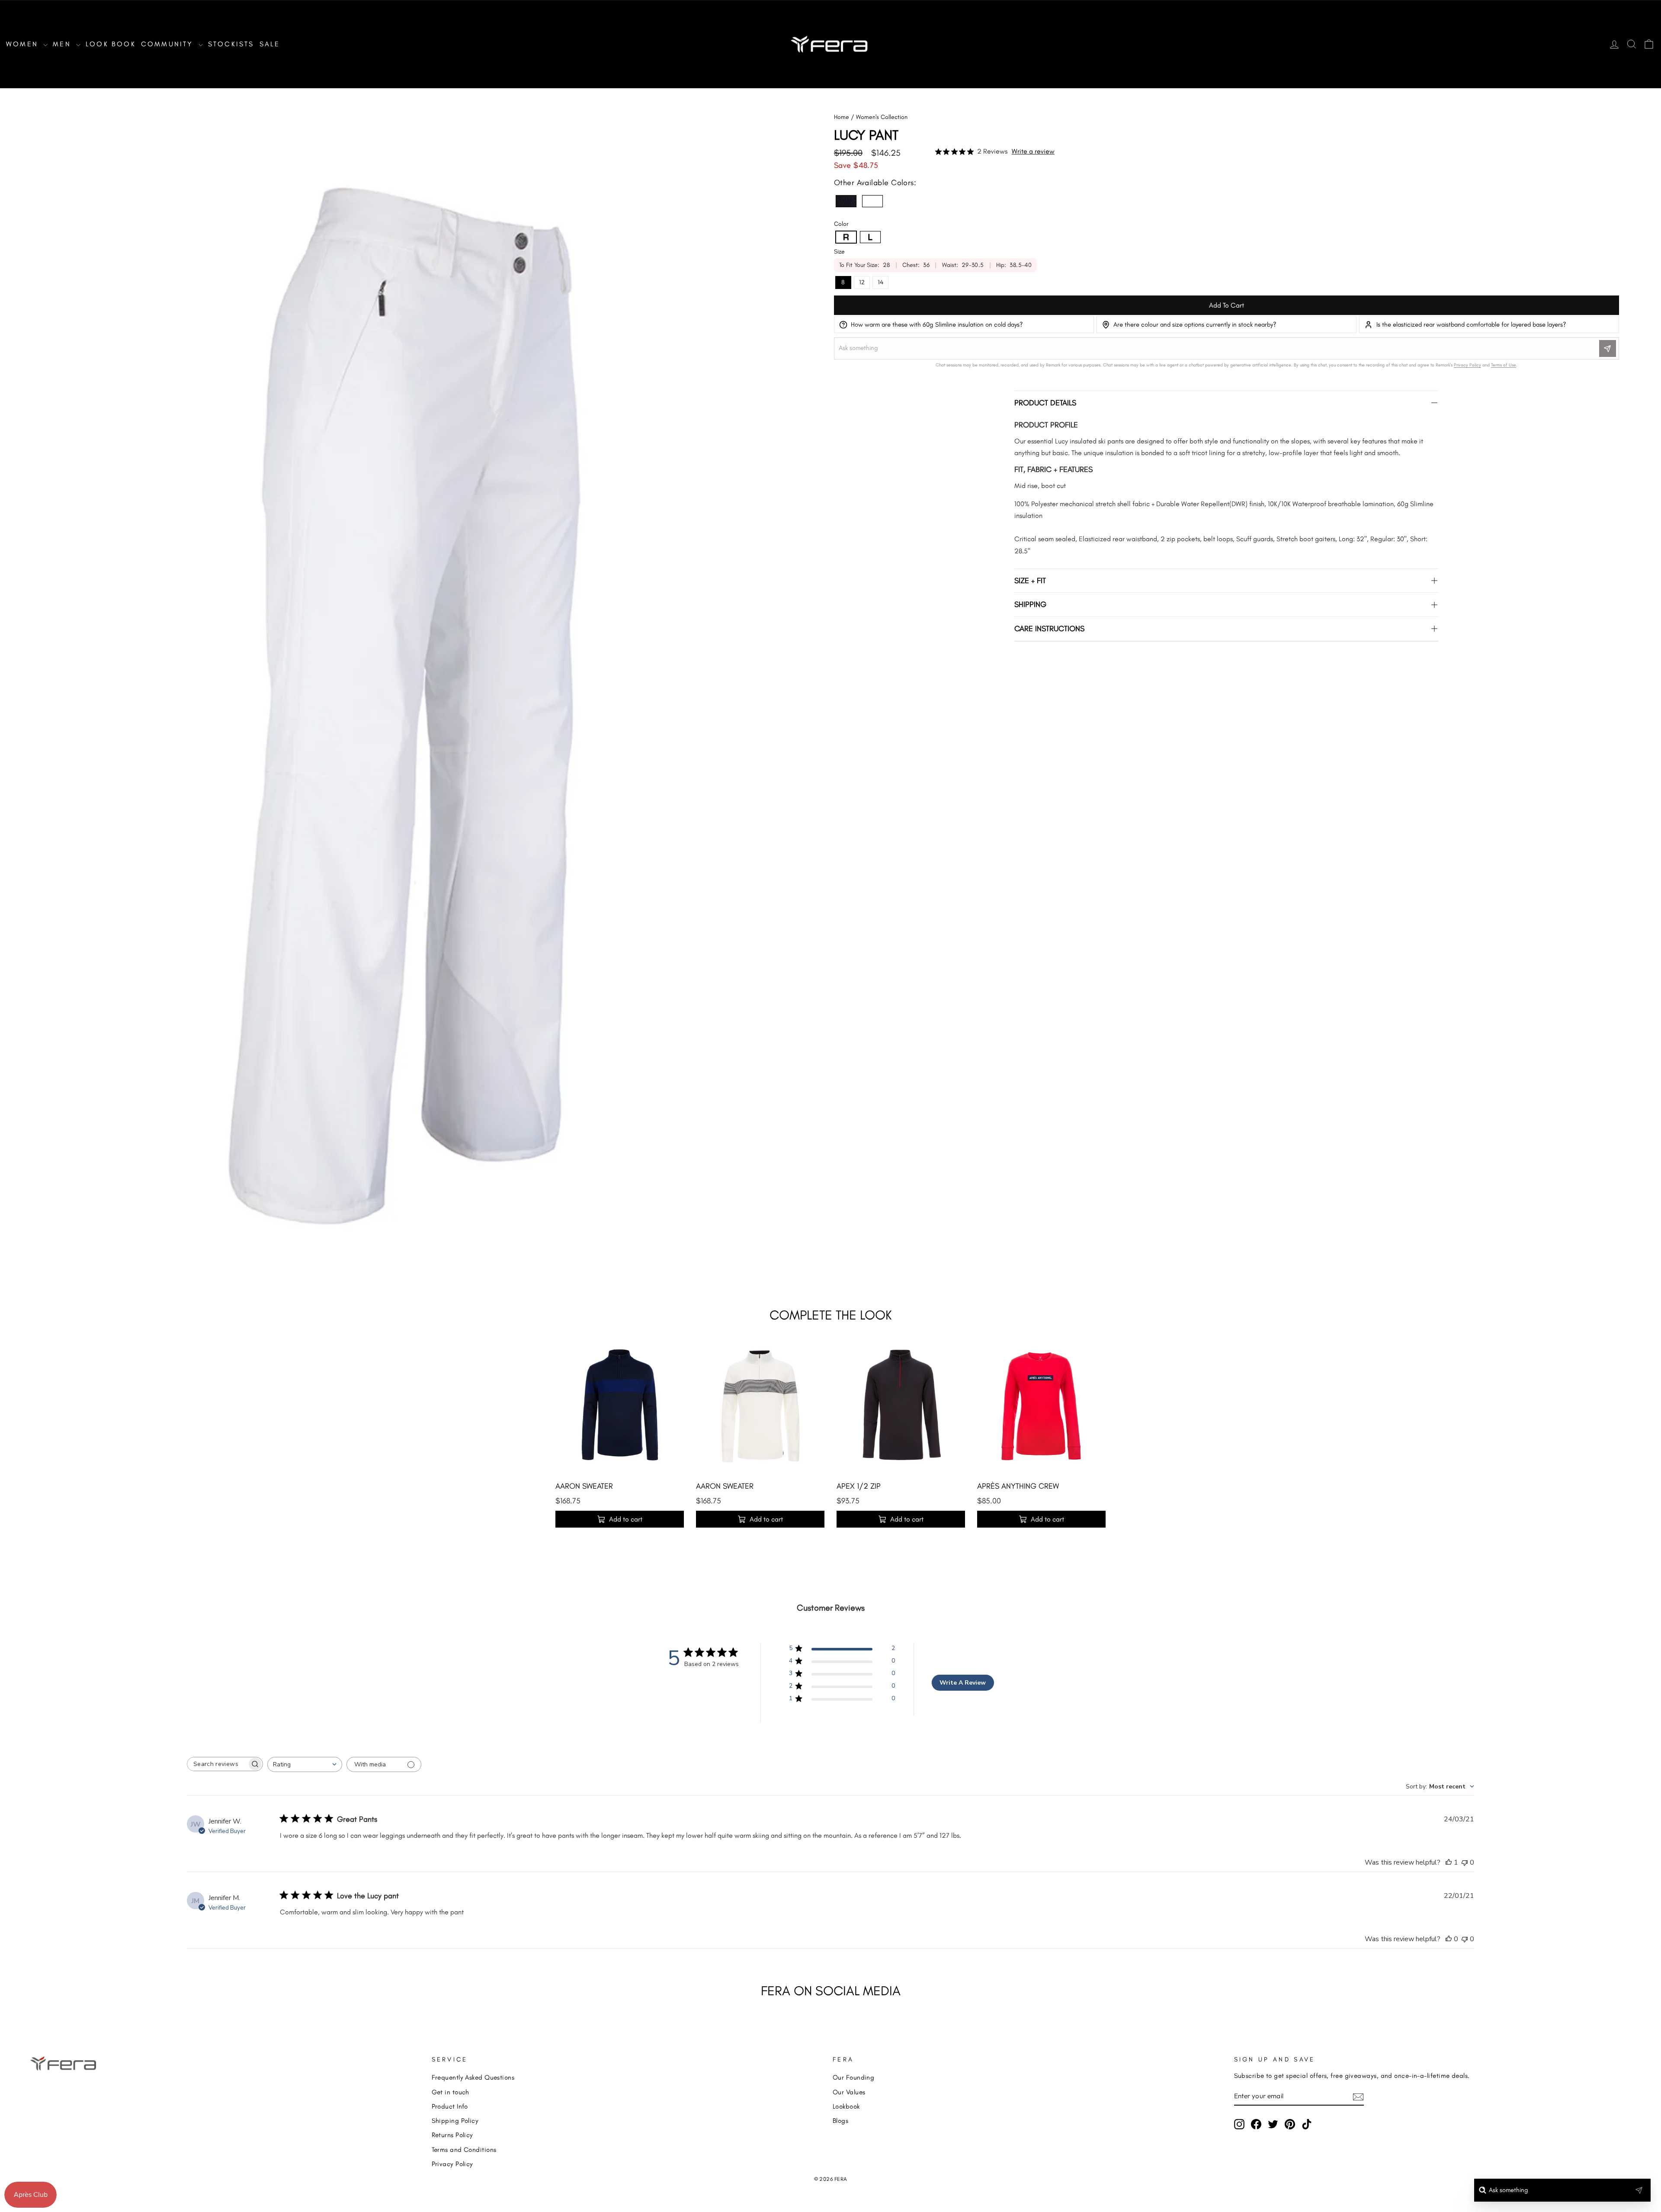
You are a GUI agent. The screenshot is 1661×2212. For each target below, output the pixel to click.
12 (862, 282)
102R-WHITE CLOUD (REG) (872, 201)
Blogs (840, 2121)
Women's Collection (882, 117)
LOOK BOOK (111, 44)
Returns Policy (452, 2135)
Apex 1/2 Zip (859, 1486)
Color (841, 224)
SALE (270, 44)
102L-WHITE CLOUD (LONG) (870, 237)
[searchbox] (217, 1764)
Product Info (450, 2106)
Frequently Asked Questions (473, 2077)
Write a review (1033, 151)
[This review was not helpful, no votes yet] (1465, 1862)
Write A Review (963, 1683)
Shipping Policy (455, 2121)
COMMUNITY (169, 44)
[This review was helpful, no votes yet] (1449, 1939)
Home (842, 117)
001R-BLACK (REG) (846, 201)
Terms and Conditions (464, 2149)
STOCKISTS (231, 44)
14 (880, 282)
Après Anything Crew (1018, 1486)
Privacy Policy (452, 2164)
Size (839, 252)
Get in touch (451, 2092)
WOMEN (24, 44)
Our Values (849, 2092)
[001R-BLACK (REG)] (846, 201)
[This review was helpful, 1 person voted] (1449, 1862)
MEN (63, 44)
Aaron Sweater (584, 1486)
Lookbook (846, 2106)
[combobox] (305, 1764)
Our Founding (853, 2077)
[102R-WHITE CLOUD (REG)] (872, 201)
